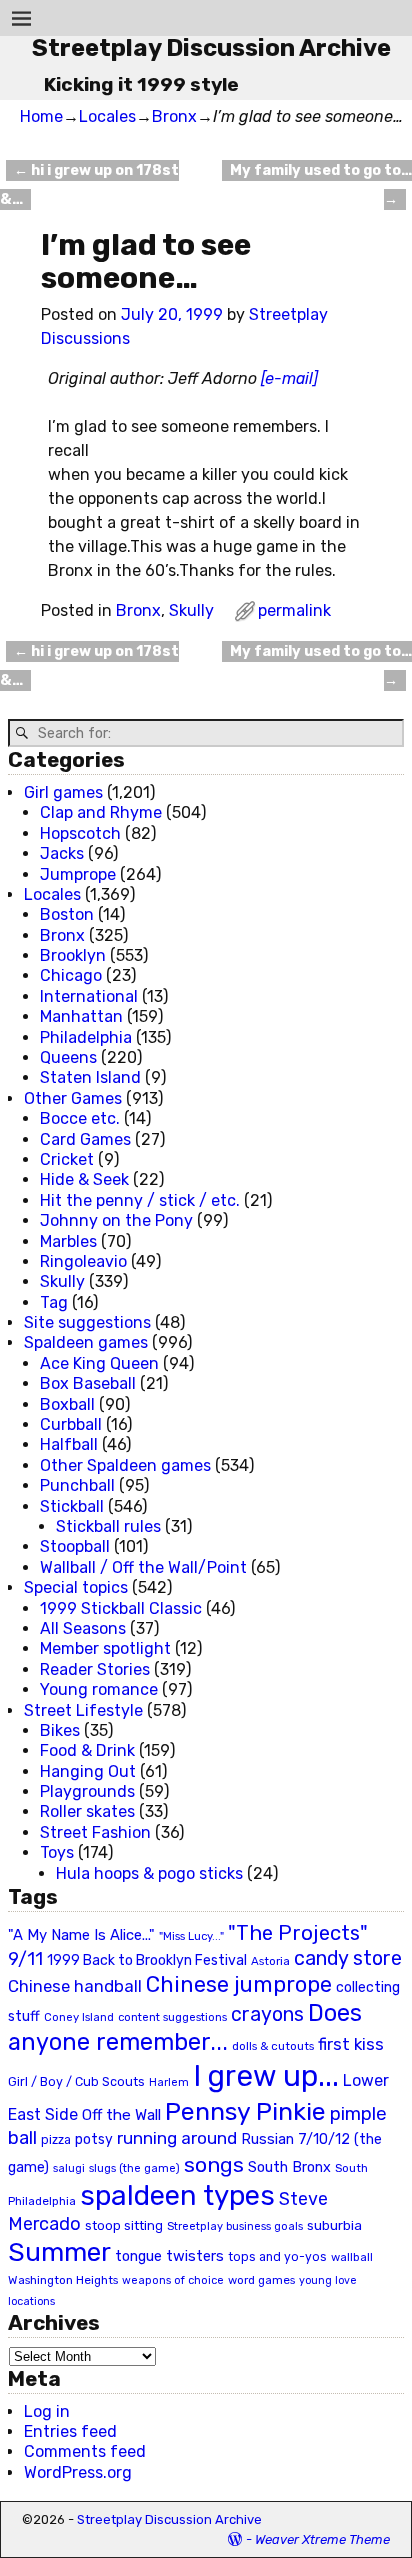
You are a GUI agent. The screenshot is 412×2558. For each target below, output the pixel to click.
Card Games (85, 1139)
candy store (348, 1958)
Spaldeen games (86, 1342)
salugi (69, 2168)
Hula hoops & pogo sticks (149, 1873)
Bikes (60, 1730)
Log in (47, 2411)
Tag (54, 1302)
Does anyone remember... (185, 2028)
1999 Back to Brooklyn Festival (147, 1960)
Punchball (77, 1485)
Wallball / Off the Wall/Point (143, 1567)
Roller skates (87, 1811)
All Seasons (83, 1628)
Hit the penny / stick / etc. (140, 1200)
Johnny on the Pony (116, 1220)
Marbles (68, 1241)
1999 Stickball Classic (121, 1608)
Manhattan (81, 1016)
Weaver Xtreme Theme (322, 2539)
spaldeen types (177, 2195)
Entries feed (70, 2431)
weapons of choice (173, 2280)
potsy (94, 2139)
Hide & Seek (84, 1179)
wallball (352, 2257)
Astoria (270, 1961)
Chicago (71, 975)
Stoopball (75, 1546)
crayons (267, 2014)
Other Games (73, 1098)
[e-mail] (289, 378)
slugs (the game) (134, 2168)
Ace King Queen (99, 1363)
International (89, 996)
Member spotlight (105, 1648)
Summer (59, 2252)
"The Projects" (298, 1933)
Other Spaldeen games (125, 1465)
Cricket (67, 1159)
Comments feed (85, 2451)
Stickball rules (108, 1526)
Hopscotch (80, 833)
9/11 (25, 1959)
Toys (57, 1852)
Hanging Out (88, 1771)
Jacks (62, 853)
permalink (294, 610)
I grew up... (266, 2076)
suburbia (334, 2225)
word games (261, 2280)
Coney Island (79, 2017)
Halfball (69, 1444)
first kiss (351, 2044)
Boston (67, 914)
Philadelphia (86, 1037)
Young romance (99, 1689)
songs (214, 2164)
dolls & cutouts (273, 2046)
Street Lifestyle (83, 1710)
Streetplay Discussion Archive (211, 48)
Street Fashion (95, 1832)
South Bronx (289, 2167)
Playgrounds (87, 1791)
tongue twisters (169, 2256)
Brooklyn (73, 955)
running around (177, 2138)
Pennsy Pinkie (245, 2111)
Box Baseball (88, 1383)
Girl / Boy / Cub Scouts (76, 2081)
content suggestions (172, 2017)
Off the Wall (121, 2115)
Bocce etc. (80, 1118)
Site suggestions (87, 1322)
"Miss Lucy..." (191, 1936)
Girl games (63, 792)
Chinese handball (75, 1986)
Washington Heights (63, 2280)
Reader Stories (95, 1669)
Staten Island (90, 1077)
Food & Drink (87, 1750)
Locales (107, 116)
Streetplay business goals (235, 2226)
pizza (56, 2140)
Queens (68, 1057)
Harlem (169, 2082)
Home (41, 116)
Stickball (72, 1506)
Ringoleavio (83, 1261)
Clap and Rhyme (101, 812)
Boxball (67, 1404)
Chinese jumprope (239, 1984)
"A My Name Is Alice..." (81, 1935)
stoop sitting (124, 2225)
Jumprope (78, 874)
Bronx (174, 116)
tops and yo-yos (277, 2257)
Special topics (76, 1587)
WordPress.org (78, 2472)
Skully (191, 610)
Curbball (71, 1424)
